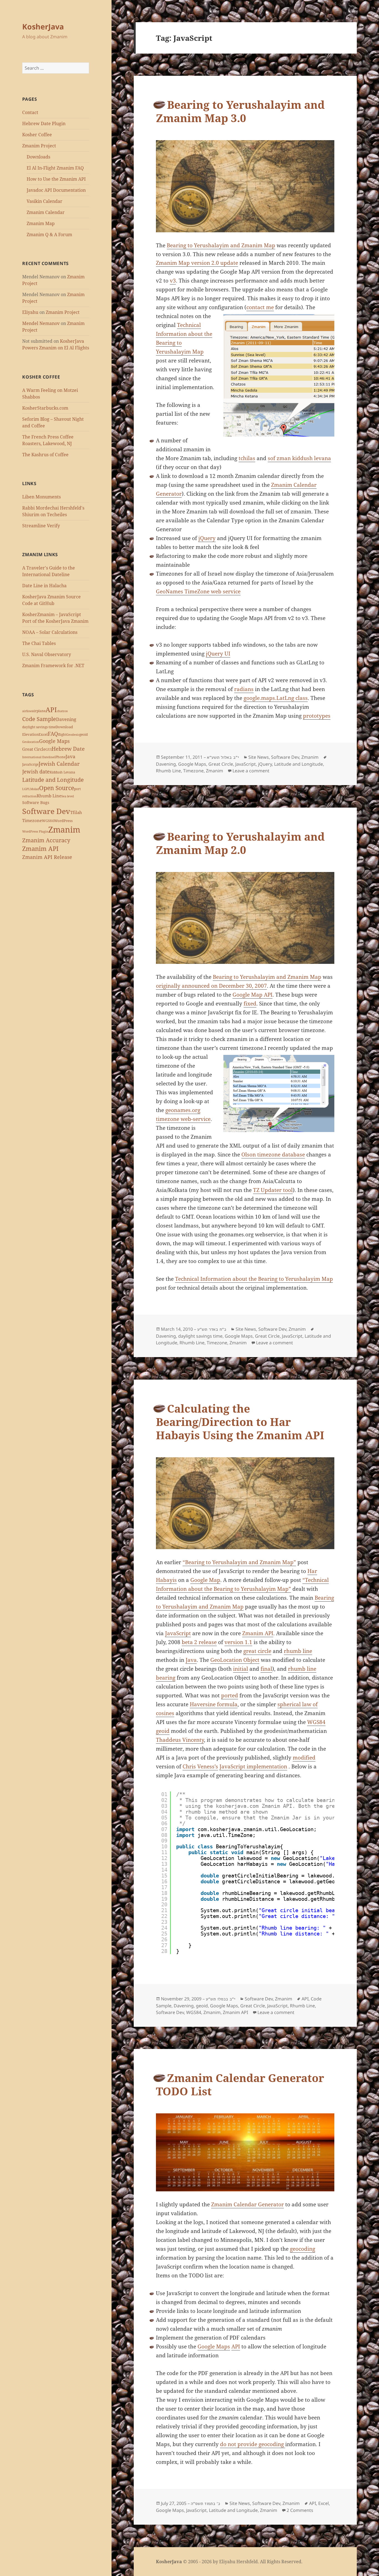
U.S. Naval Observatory (47, 654)
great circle (257, 1651)
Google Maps (54, 741)
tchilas (247, 458)
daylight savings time (39, 727)
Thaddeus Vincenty (180, 1740)
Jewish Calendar (59, 764)
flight (62, 734)
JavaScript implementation (253, 1766)
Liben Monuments (41, 497)
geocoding (303, 2249)
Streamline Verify (41, 526)
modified (304, 1758)
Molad (35, 789)
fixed (250, 1004)
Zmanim (64, 830)
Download (64, 727)
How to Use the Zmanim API (56, 179)
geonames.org (183, 1110)
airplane (39, 711)
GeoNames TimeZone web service (198, 591)
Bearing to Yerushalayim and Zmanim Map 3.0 (240, 111)
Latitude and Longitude (53, 780)
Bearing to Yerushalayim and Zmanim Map (221, 245)
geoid (84, 734)
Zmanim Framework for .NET (53, 666)
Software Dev (46, 811)
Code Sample (39, 719)
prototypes (317, 716)
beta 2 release (199, 1642)
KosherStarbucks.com (45, 408)
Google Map (205, 1580)
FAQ (53, 734)
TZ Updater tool (273, 1190)
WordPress (63, 821)
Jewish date (36, 772)
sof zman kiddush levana (299, 458)
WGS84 (48, 821)
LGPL (26, 789)
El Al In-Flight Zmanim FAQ (55, 168)
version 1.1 (238, 1642)
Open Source (57, 788)
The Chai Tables (39, 643)
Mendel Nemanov (41, 323)
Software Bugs (36, 802)
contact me (260, 307)
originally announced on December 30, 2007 (211, 986)
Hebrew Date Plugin (44, 123)
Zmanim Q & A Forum (49, 235)
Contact (30, 112)
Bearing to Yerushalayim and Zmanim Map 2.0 (240, 843)
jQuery (207, 538)
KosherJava (43, 27)
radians (244, 689)
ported (230, 1695)
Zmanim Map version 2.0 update (197, 263)
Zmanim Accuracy (46, 840)
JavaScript (30, 764)
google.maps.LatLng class (276, 698)
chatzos (62, 711)
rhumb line (298, 1651)
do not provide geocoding (253, 2444)
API (51, 709)
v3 (173, 281)
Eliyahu (30, 312)
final (266, 1669)
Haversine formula (214, 1704)
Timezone (32, 820)
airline (27, 711)
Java (70, 756)
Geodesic (73, 735)
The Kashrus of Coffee (45, 455)
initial (241, 1669)
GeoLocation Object (235, 1660)
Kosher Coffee (37, 135)
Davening (66, 719)
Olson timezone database (273, 1155)
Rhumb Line (49, 796)
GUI (49, 749)
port (77, 789)
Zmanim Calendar (46, 212)
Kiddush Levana (62, 772)
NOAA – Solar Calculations (50, 632)
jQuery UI (218, 654)
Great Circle (34, 749)
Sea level (68, 796)
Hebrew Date (68, 749)
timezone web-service (183, 1119)
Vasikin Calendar (45, 201)
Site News (259, 757)
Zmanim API (40, 849)
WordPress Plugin (35, 831)
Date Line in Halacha (44, 586)
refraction (29, 796)
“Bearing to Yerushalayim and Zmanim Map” (239, 1562)
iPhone (60, 757)
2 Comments (300, 2510)
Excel (43, 734)
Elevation (30, 734)
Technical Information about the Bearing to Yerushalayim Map (254, 1279)
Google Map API (252, 995)
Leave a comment (251, 771)
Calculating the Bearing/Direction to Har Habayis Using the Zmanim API (240, 1422)
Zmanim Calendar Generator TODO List (240, 2084)
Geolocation (31, 742)
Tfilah (76, 812)
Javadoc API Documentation (56, 190)
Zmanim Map (41, 223)
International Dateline (38, 757)
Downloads (38, 157)
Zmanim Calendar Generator (247, 2204)
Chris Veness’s (200, 1766)
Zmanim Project (39, 146)
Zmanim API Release (47, 857)
